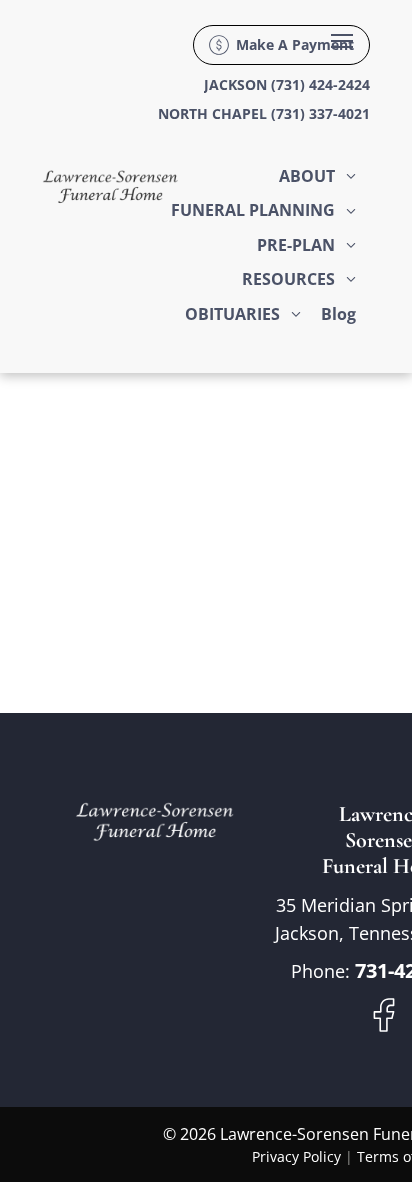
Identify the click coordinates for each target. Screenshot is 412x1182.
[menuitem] (317, 176)
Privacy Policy (296, 1156)
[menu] (342, 41)
